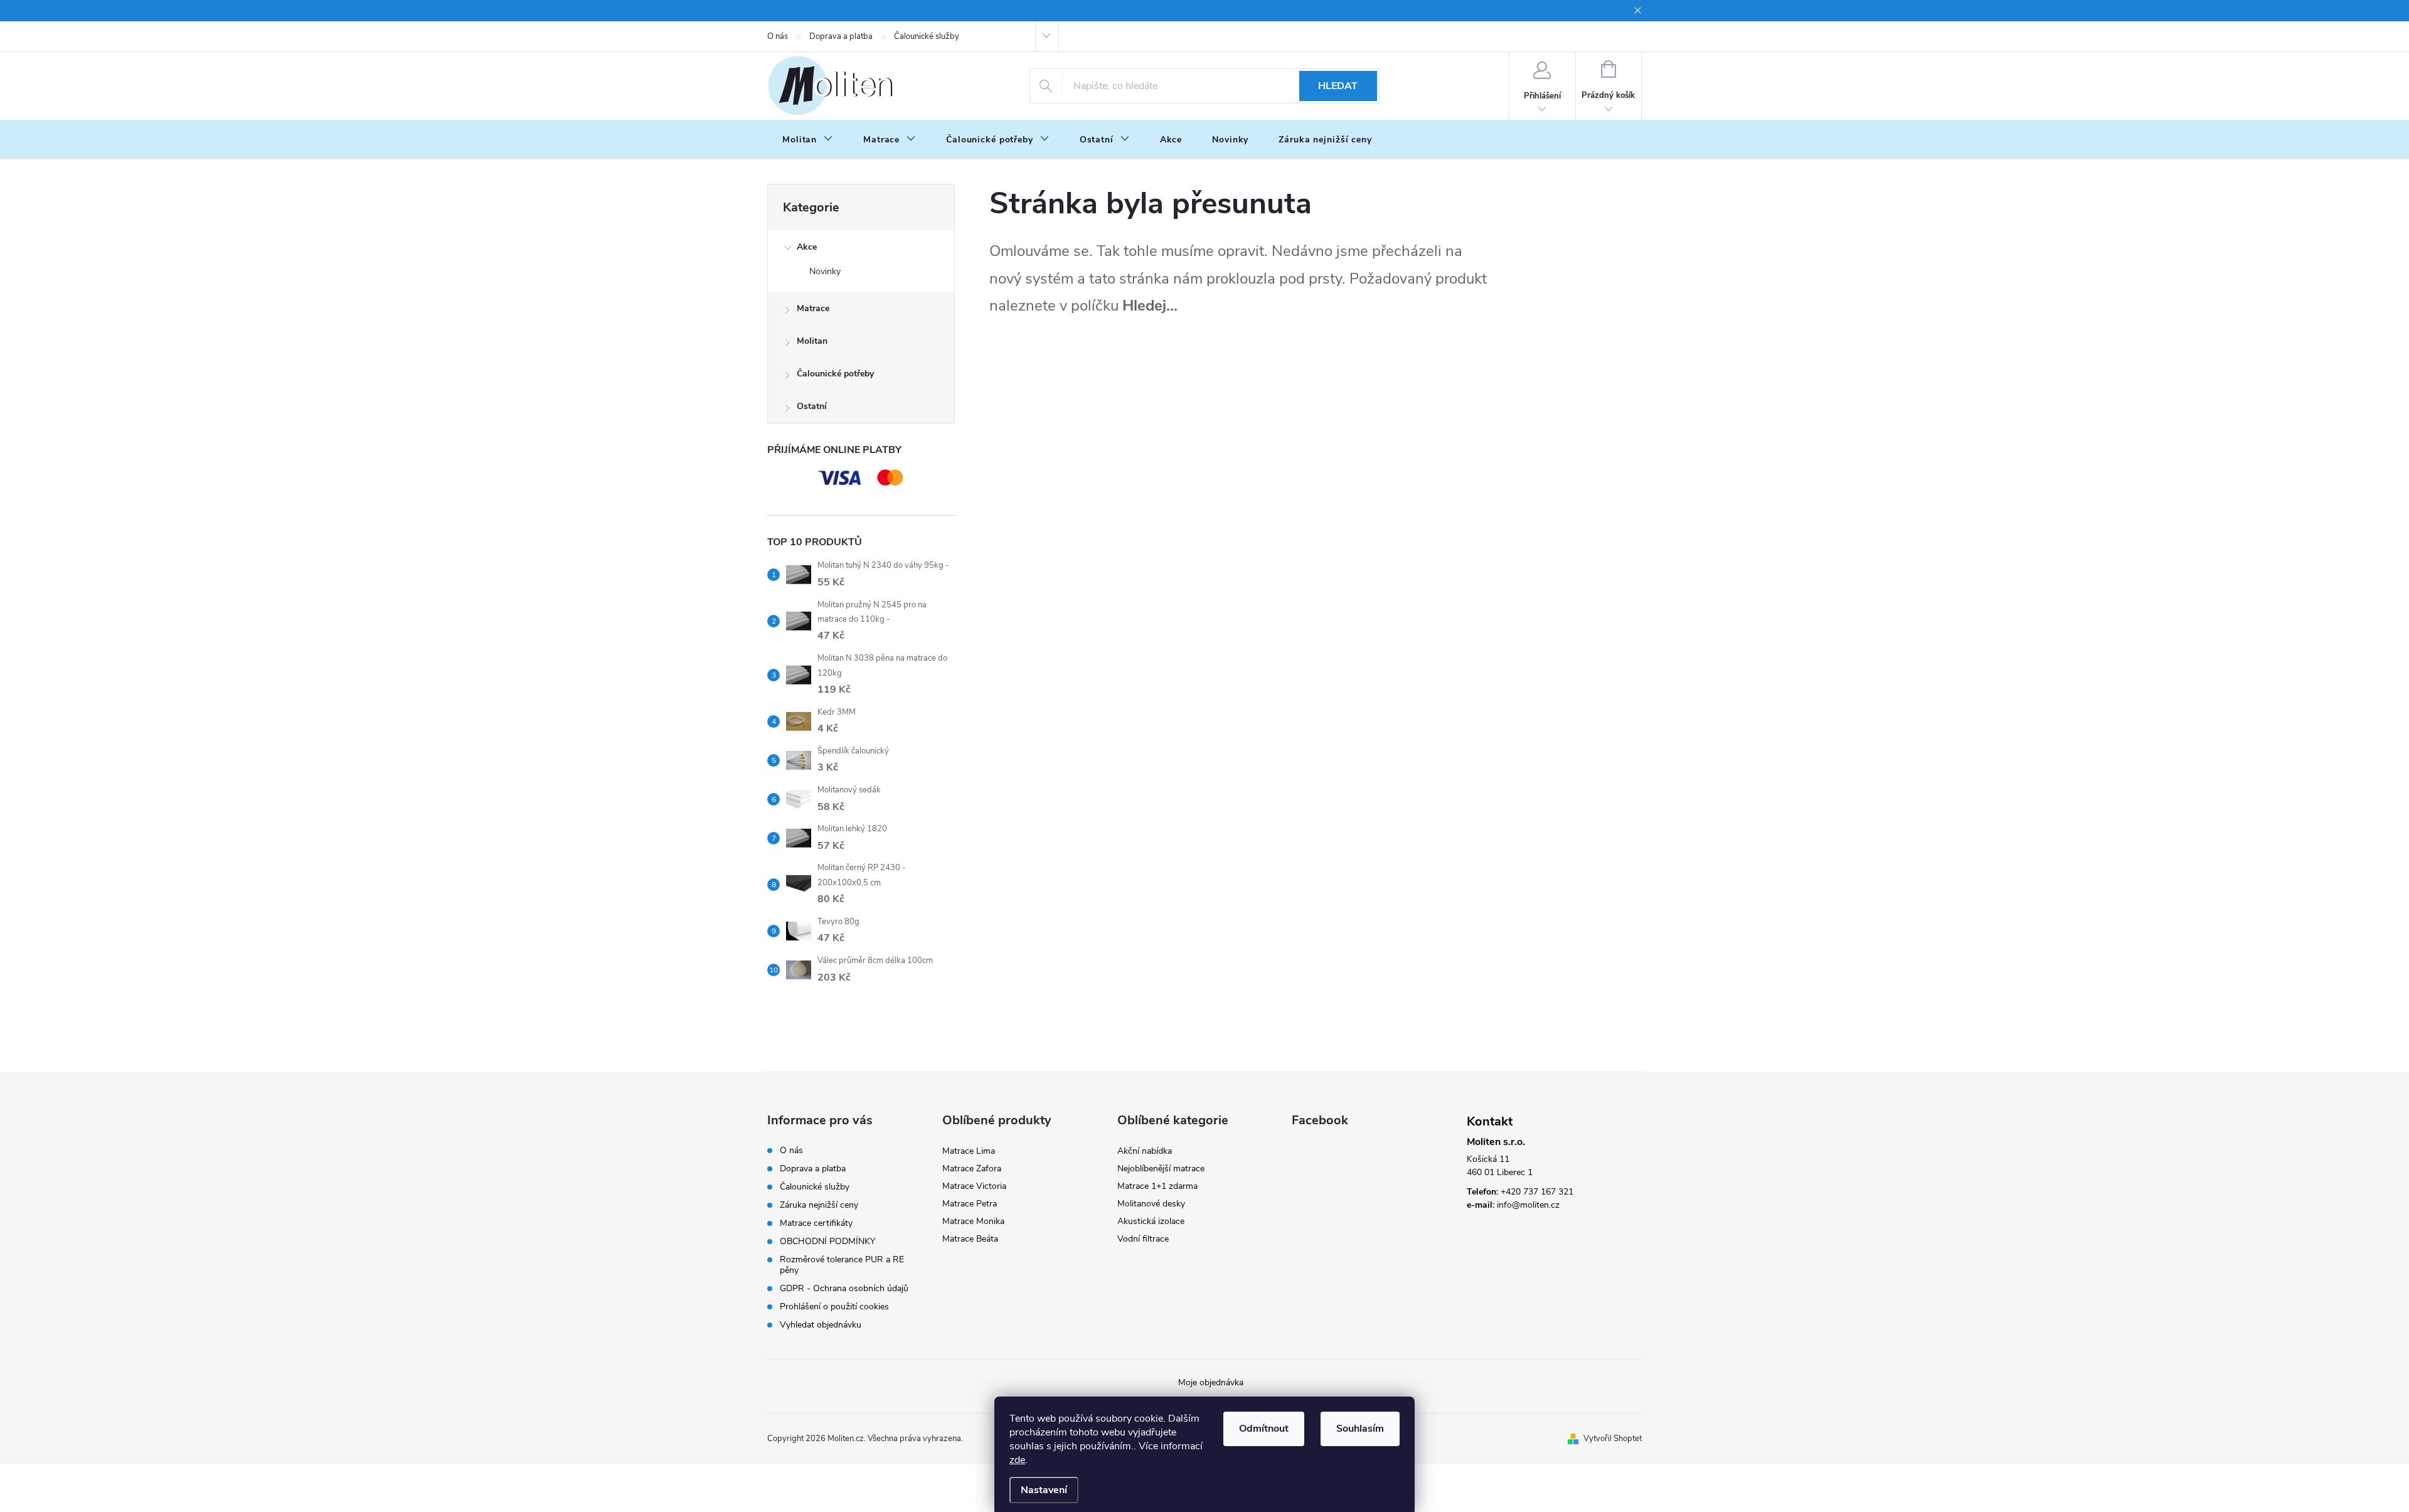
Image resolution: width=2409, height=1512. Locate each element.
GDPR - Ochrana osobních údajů (844, 1288)
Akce (807, 247)
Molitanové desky (1151, 1204)
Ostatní (812, 406)
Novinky (825, 271)
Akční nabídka (1145, 1151)
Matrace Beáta (970, 1239)
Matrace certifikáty (816, 1223)
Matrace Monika (973, 1221)
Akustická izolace (1151, 1221)
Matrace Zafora (972, 1169)
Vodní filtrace (1143, 1239)
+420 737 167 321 (1537, 1192)
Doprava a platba (841, 36)
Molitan (812, 341)
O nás (778, 36)
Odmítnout (1264, 1429)
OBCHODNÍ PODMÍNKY (827, 1241)
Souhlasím (1360, 1429)
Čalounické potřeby (835, 374)
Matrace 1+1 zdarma (1157, 1186)
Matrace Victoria (974, 1186)
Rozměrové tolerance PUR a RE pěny (842, 1265)
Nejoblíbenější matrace (1161, 1169)
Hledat (1338, 86)
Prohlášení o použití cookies (834, 1307)
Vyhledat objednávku (821, 1325)
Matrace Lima (969, 1151)
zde (1017, 1460)
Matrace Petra (970, 1204)
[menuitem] (808, 140)
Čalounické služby (927, 36)
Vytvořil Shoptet (1613, 1439)
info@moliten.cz (1528, 1205)
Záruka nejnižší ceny (819, 1205)
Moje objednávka (1211, 1382)
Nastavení (1044, 1490)
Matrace (813, 308)
